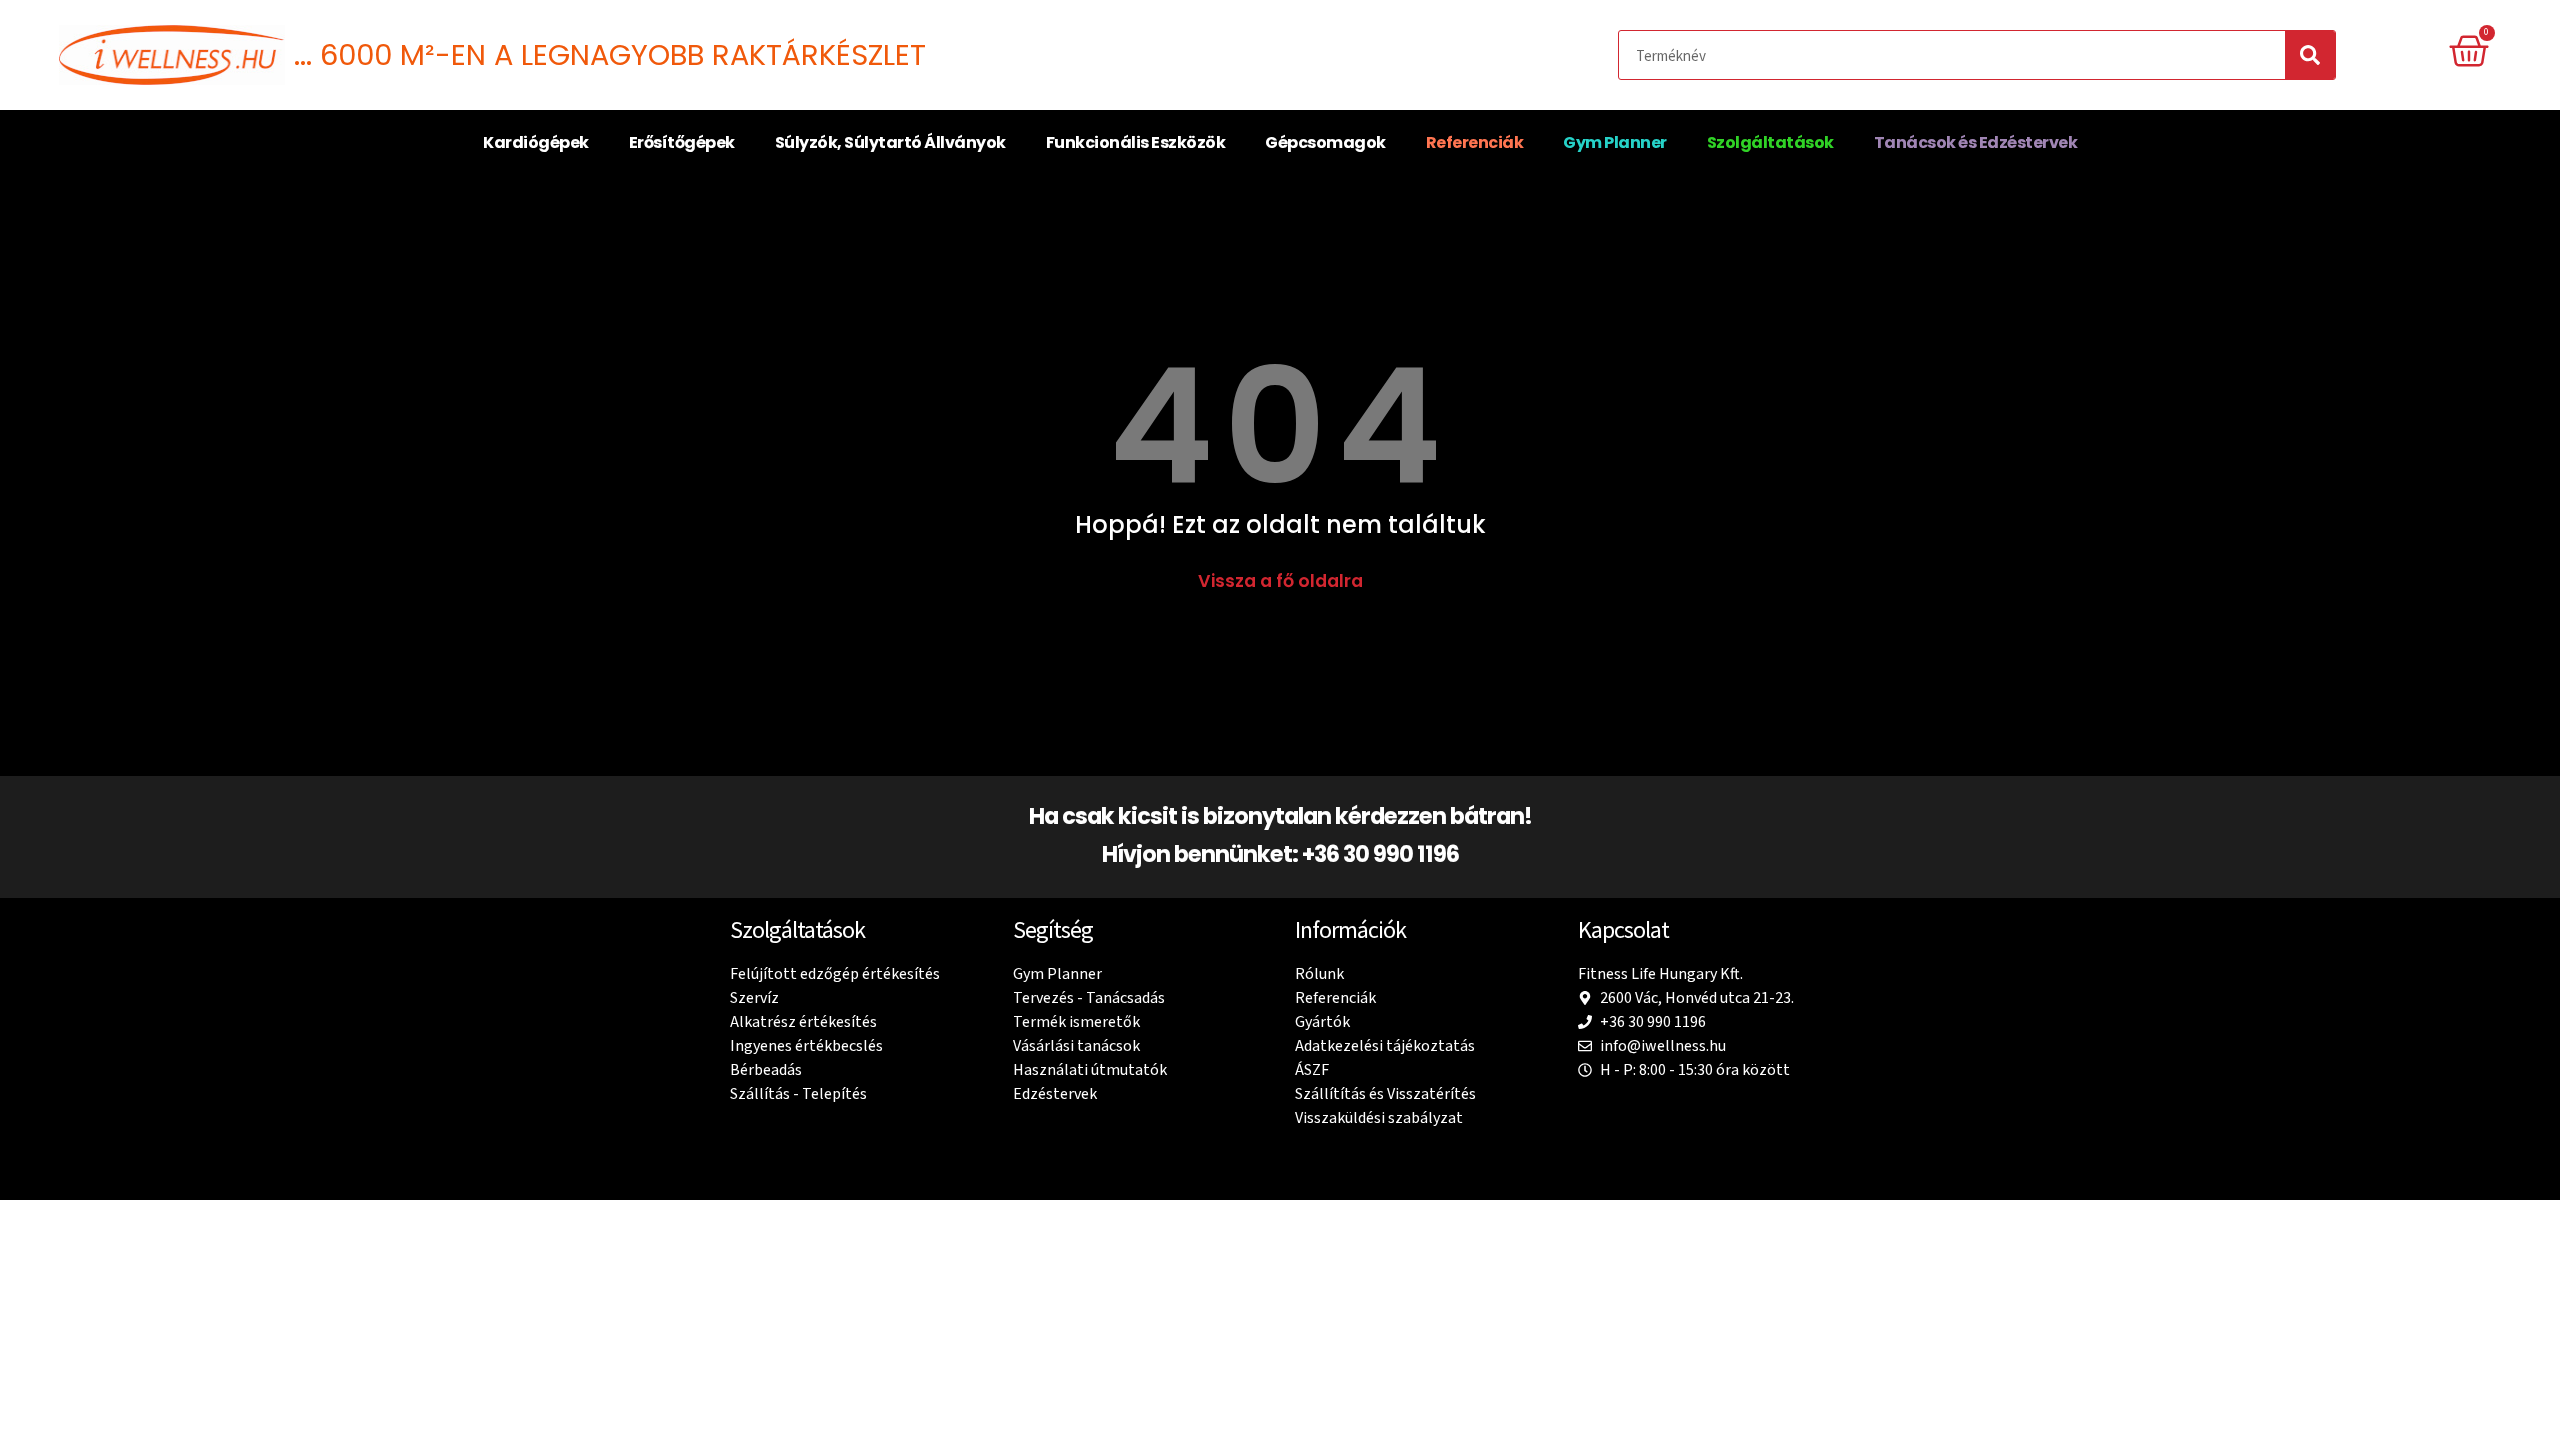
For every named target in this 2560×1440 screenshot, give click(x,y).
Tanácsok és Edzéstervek (1976, 142)
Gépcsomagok (1325, 142)
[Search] (2310, 55)
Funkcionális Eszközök (1136, 142)
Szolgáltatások (1770, 142)
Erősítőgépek (682, 142)
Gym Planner (1615, 142)
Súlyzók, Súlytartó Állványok (890, 142)
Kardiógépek (536, 142)
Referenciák (1475, 142)
